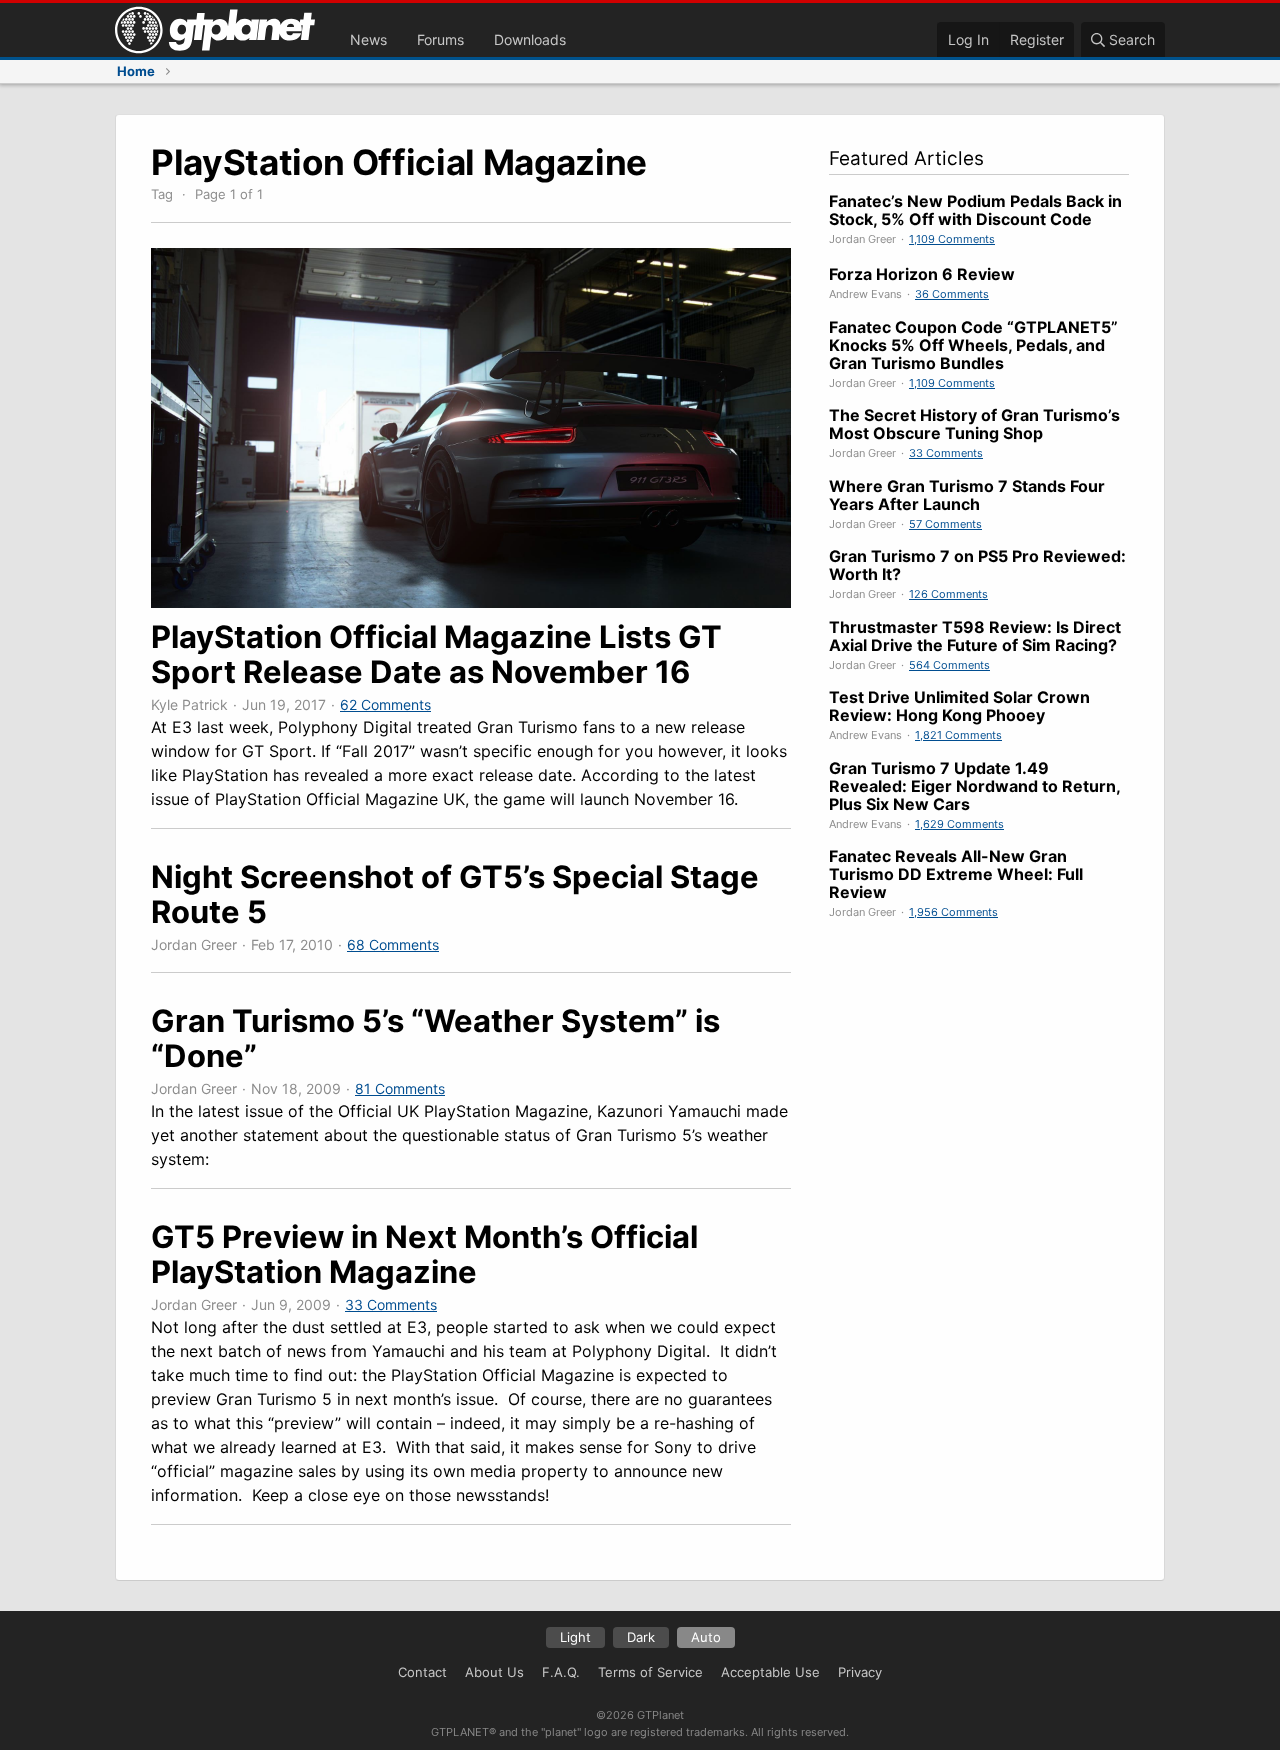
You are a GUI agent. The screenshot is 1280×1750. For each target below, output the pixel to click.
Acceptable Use (770, 1672)
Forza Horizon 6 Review (922, 274)
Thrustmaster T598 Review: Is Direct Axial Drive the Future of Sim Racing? (975, 636)
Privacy (860, 1672)
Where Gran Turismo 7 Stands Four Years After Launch (967, 495)
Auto (706, 1637)
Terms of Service (650, 1672)
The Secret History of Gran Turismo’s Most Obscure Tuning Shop (974, 424)
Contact (422, 1672)
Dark (641, 1637)
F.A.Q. (561, 1672)
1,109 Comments (952, 239)
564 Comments (949, 665)
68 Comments (393, 944)
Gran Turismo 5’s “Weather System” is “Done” (435, 1038)
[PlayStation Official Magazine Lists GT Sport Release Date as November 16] (471, 602)
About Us (494, 1672)
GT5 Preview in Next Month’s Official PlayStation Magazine (424, 1254)
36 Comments (952, 294)
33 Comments (391, 1304)
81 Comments (400, 1088)
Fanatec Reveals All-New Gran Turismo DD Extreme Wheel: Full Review (956, 874)
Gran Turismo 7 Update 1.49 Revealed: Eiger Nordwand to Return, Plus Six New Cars (974, 786)
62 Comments (385, 704)
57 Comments (945, 524)
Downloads (530, 39)
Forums (440, 39)
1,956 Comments (953, 912)
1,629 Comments (959, 824)
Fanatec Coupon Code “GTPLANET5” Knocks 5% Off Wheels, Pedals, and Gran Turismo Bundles (973, 345)
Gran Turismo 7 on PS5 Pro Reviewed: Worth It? (977, 565)
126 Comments (948, 594)
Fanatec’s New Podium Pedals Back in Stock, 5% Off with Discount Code (975, 210)
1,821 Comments (958, 735)
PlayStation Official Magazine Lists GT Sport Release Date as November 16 (436, 654)
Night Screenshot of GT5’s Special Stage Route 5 (455, 894)
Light (575, 1637)
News (368, 39)
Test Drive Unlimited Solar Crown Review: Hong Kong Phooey (959, 706)
